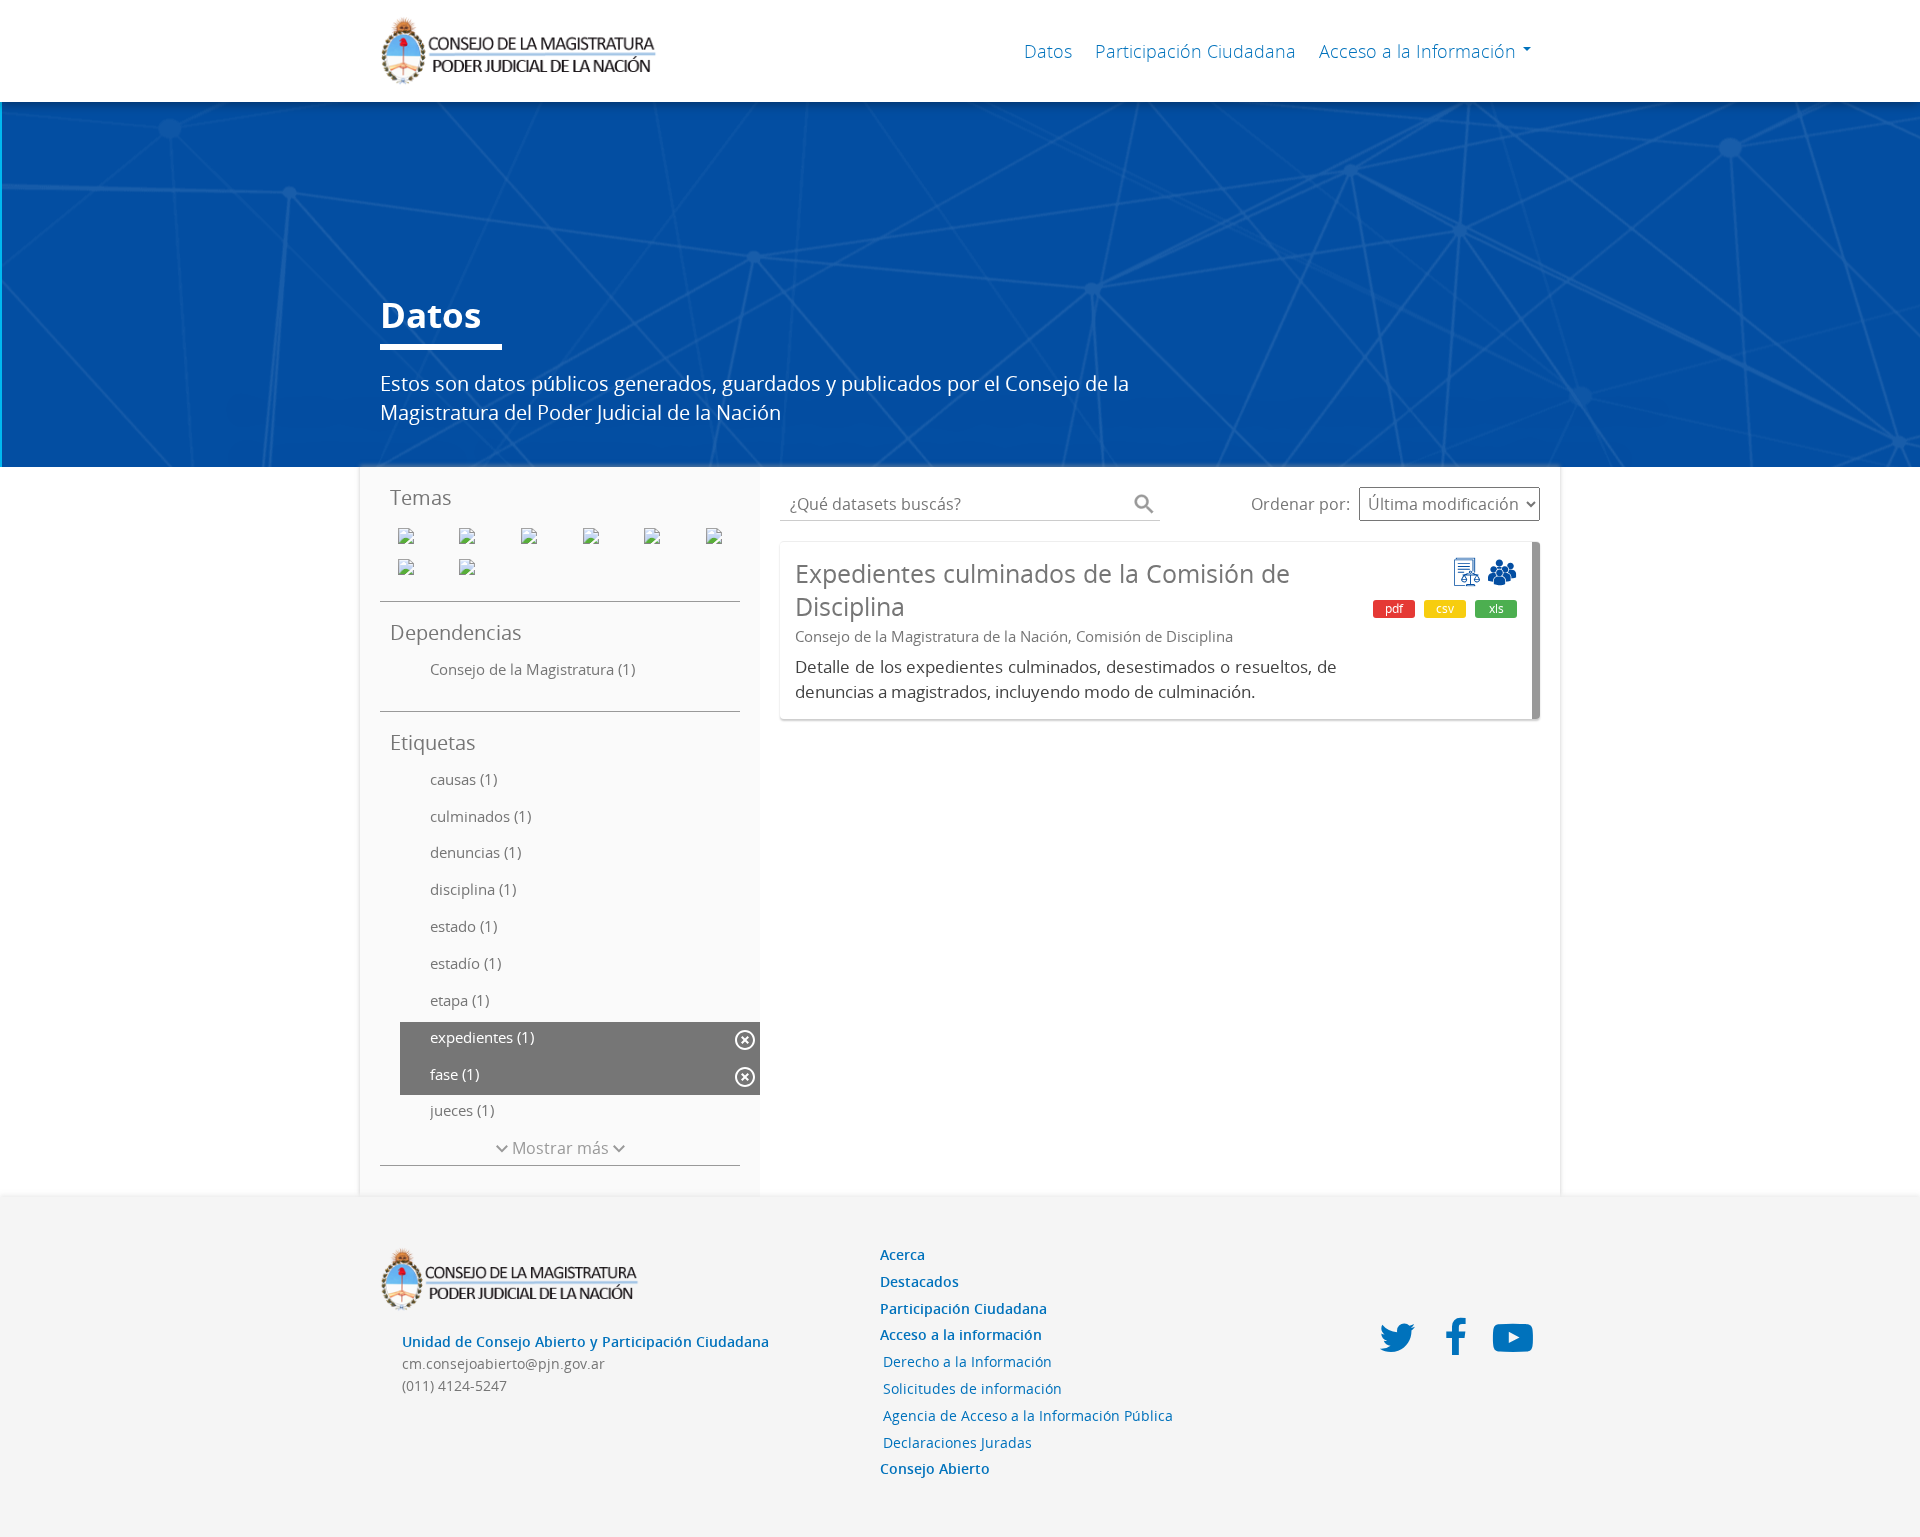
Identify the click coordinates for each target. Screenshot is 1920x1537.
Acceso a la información (961, 1334)
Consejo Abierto (935, 1468)
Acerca (902, 1254)
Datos (1048, 51)
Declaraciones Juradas (957, 1442)
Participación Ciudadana (1195, 51)
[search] (1144, 504)
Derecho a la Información (967, 1361)
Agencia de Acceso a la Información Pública (1028, 1415)
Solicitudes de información (972, 1388)
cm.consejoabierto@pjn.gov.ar (503, 1363)
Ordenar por (1298, 504)
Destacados (919, 1281)
